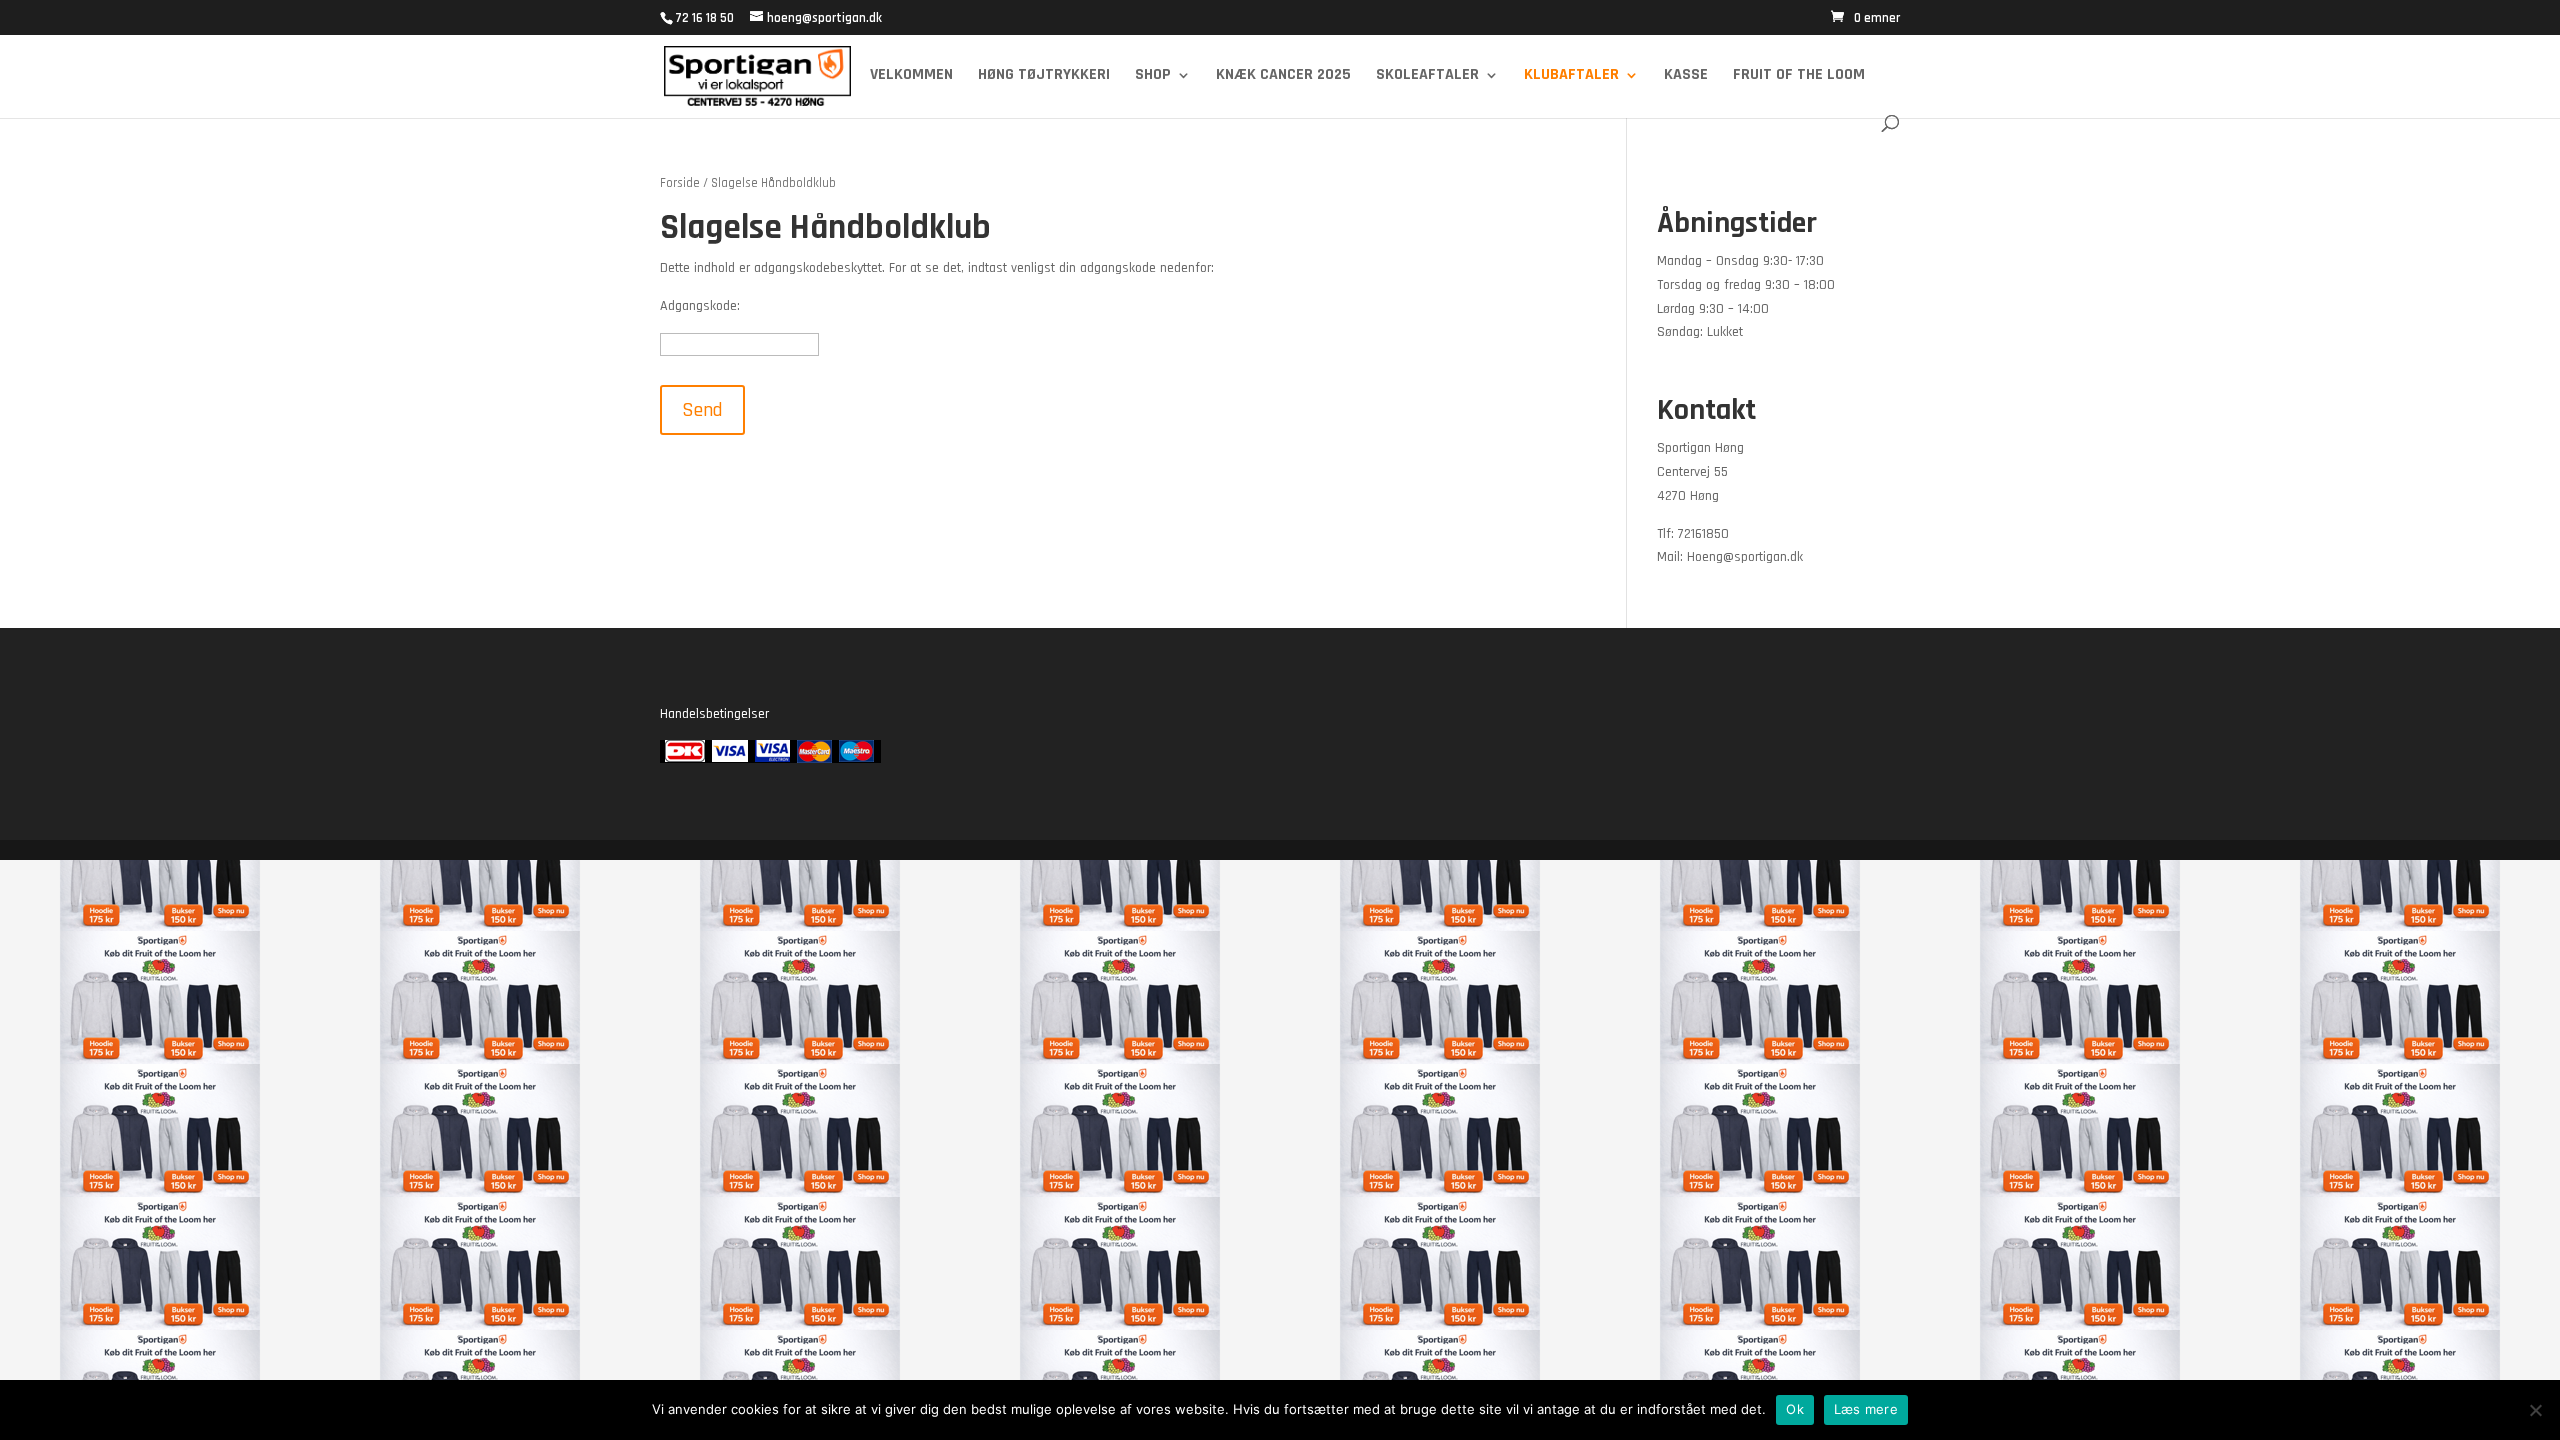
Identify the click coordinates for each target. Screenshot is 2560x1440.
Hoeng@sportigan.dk (1745, 557)
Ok (1795, 1409)
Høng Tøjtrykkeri (1044, 76)
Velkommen (911, 76)
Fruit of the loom (1799, 76)
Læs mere (1866, 1409)
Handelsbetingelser (714, 714)
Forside (680, 183)
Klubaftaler (1571, 76)
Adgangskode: (700, 306)
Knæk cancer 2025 (1283, 76)
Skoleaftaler (1427, 76)
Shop (1153, 76)
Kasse (1686, 76)
